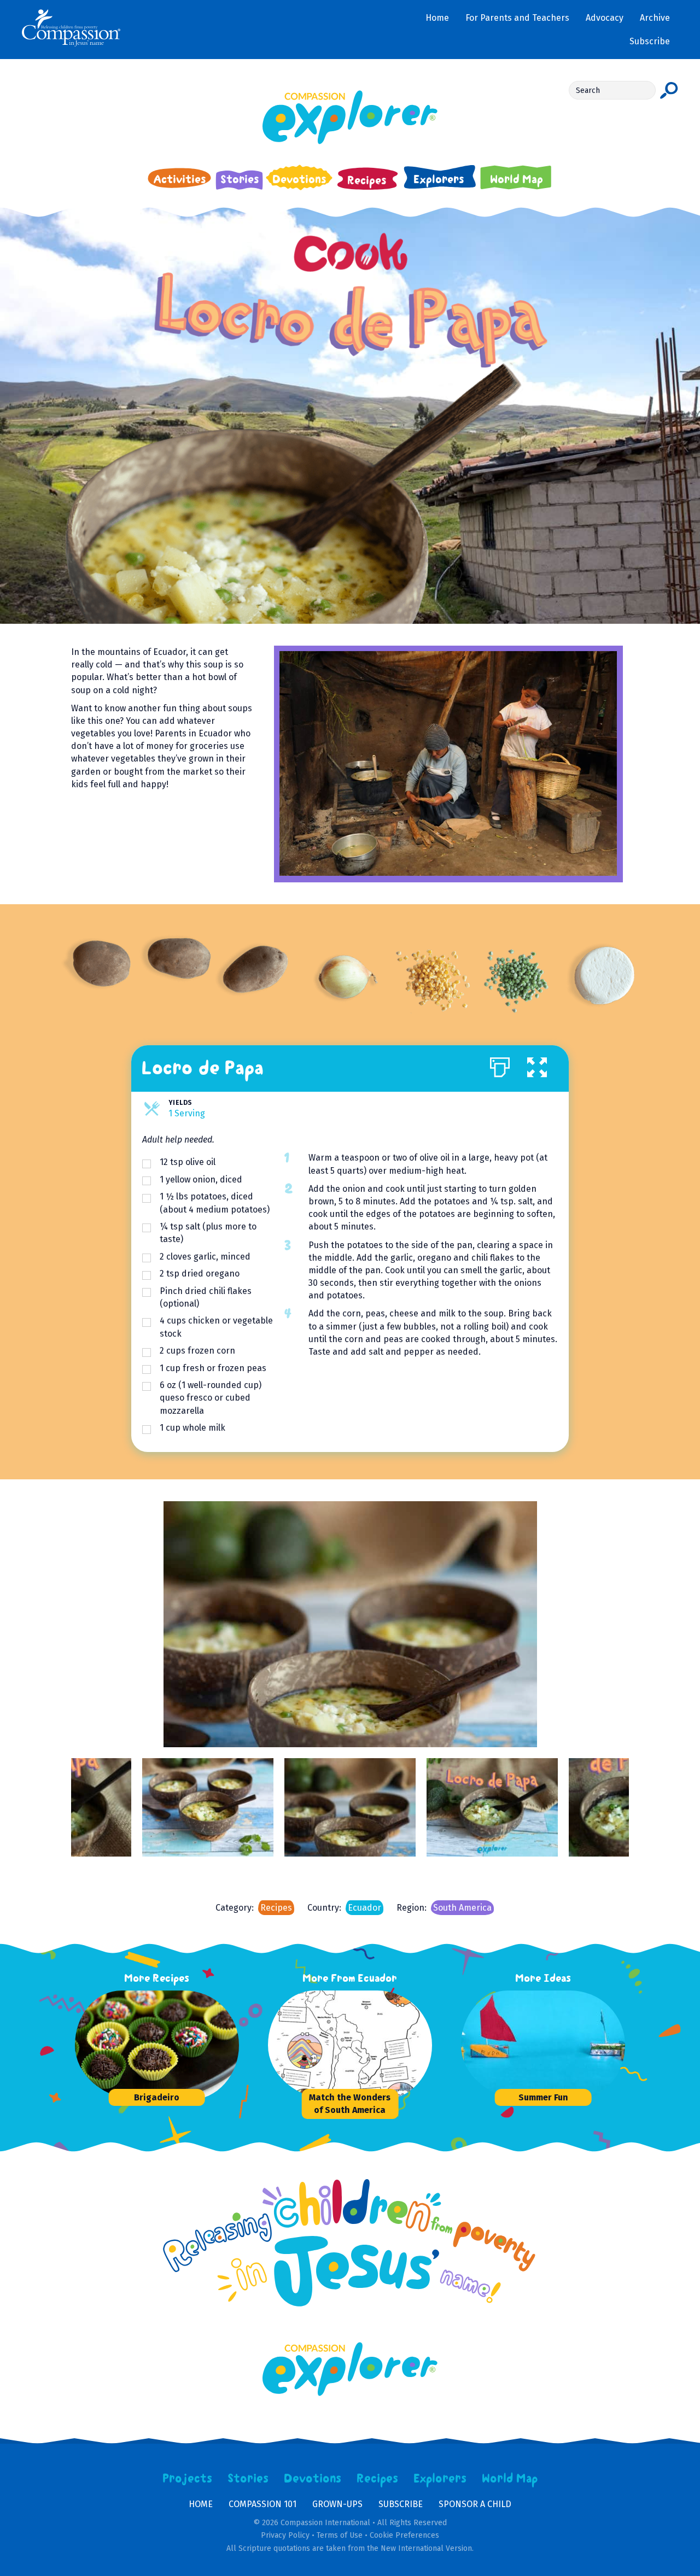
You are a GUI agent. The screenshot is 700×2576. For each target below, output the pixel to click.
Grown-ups (337, 2504)
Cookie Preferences (404, 2535)
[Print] (500, 1065)
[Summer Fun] (543, 2045)
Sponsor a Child (475, 2504)
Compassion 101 (262, 2504)
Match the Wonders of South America (350, 2104)
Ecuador (364, 1908)
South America (462, 1908)
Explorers (440, 2479)
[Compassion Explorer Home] (350, 117)
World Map (510, 2479)
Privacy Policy (285, 2535)
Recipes (276, 1908)
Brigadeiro (157, 2097)
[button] (537, 1065)
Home (201, 2504)
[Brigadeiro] (157, 2045)
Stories (248, 2479)
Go (669, 90)
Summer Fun (543, 2097)
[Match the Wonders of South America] (350, 2045)
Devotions (313, 2479)
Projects (188, 2479)
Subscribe (401, 2504)
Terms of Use (340, 2535)
